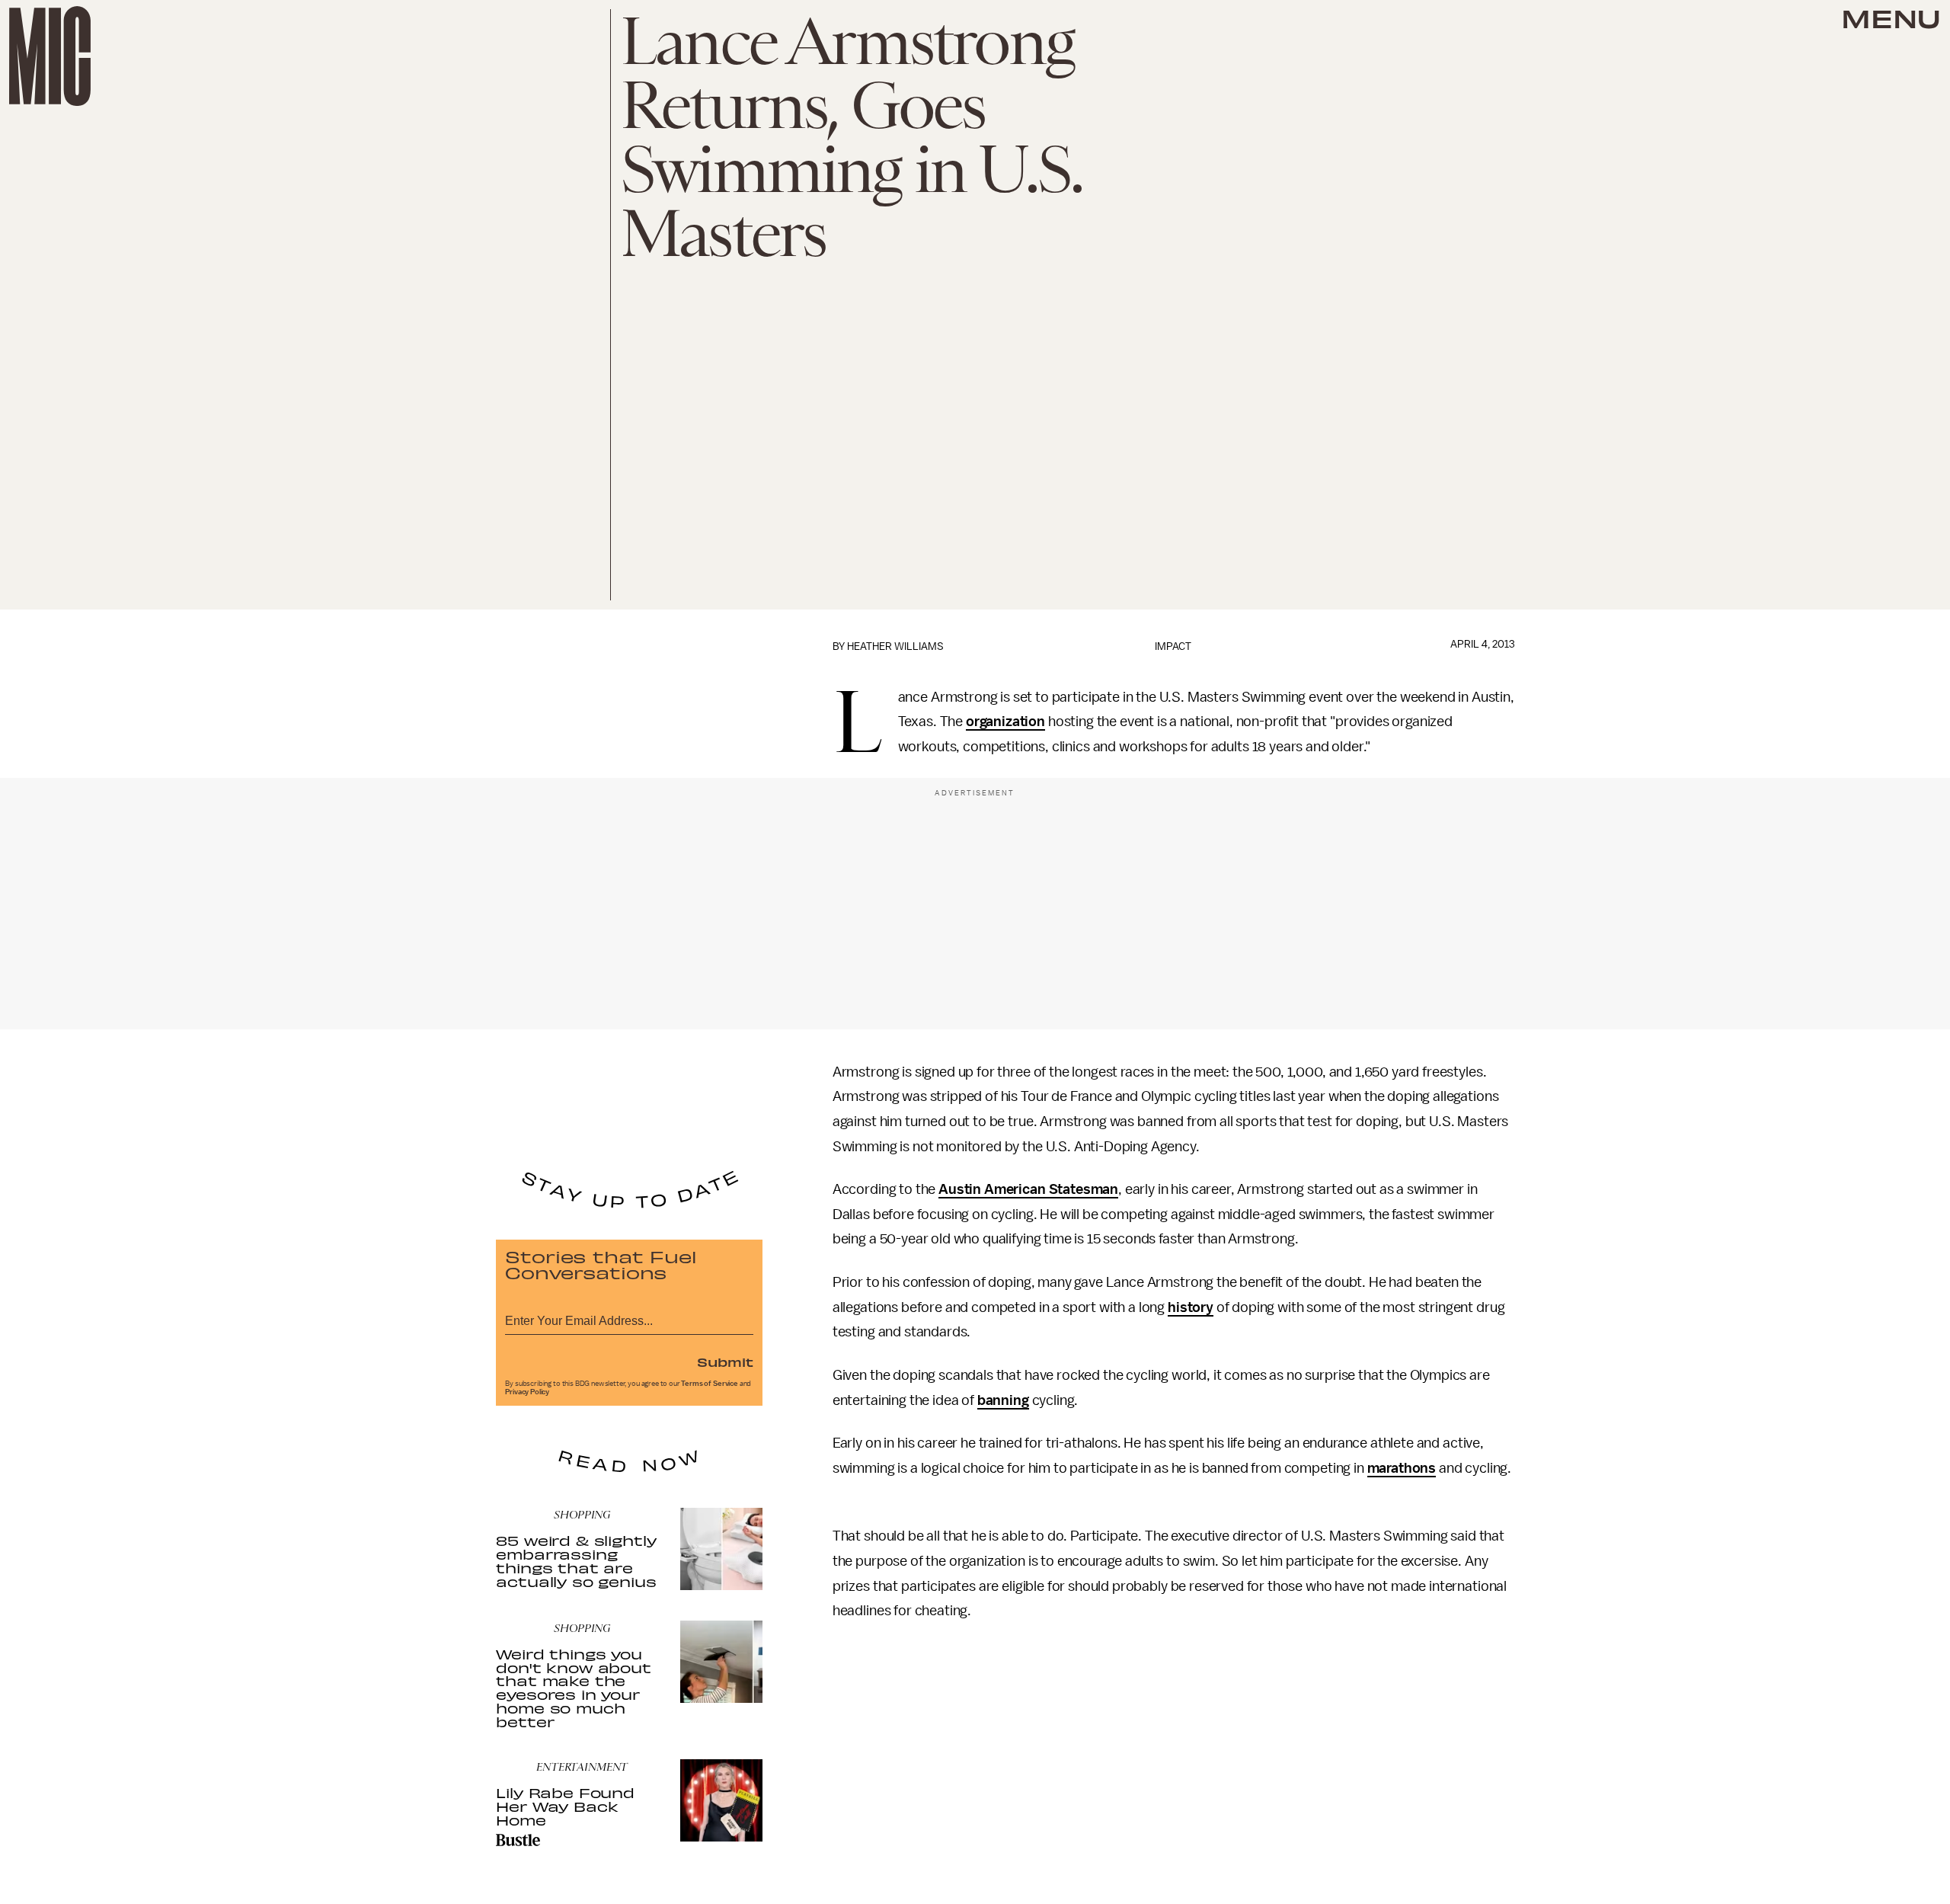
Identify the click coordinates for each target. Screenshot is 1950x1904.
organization (1005, 722)
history (1191, 1307)
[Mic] (50, 56)
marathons (1402, 1468)
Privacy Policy (527, 1392)
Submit (725, 1362)
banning (1003, 1400)
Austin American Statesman (1028, 1189)
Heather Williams (895, 646)
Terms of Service (709, 1384)
